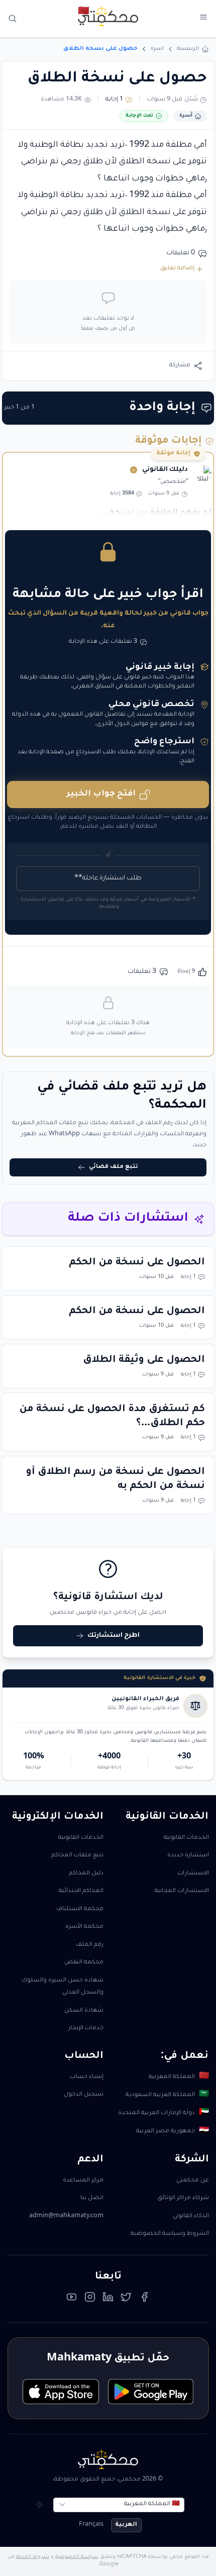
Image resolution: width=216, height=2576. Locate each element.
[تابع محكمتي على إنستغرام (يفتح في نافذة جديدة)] (90, 2300)
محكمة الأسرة (84, 1927)
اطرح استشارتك (114, 1636)
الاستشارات (193, 1874)
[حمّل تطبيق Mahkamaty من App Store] (61, 2392)
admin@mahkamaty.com (66, 2216)
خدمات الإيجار (86, 2028)
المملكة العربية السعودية (167, 2095)
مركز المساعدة (83, 2181)
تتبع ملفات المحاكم (77, 1856)
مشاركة (180, 366)
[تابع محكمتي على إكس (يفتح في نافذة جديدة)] (126, 2300)
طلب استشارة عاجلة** (108, 878)
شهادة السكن (84, 2011)
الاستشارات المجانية (182, 1891)
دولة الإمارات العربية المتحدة (163, 2113)
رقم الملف (90, 1945)
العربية (126, 2525)
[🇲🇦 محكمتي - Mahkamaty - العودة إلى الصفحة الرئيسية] (108, 16)
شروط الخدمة (33, 2557)
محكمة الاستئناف (80, 1909)
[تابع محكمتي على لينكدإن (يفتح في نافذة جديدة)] (108, 2300)
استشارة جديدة (188, 1856)
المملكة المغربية (179, 2077)
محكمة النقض (84, 1963)
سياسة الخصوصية (77, 2557)
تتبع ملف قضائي (114, 1167)
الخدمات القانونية (186, 1838)
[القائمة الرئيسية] (203, 17)
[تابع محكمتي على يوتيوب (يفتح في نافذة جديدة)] (72, 2300)
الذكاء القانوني (191, 2216)
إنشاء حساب (87, 2077)
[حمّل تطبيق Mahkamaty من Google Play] (151, 2392)
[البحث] (13, 19)
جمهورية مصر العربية (172, 2132)
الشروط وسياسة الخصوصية (170, 2234)
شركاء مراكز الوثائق (183, 2198)
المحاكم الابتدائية (81, 1891)
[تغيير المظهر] (40, 2505)
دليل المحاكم (86, 1874)
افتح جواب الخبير (101, 794)
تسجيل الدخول (84, 2095)
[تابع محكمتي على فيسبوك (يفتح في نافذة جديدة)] (145, 2300)
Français (91, 2525)
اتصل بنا (92, 2198)
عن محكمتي (193, 2181)
